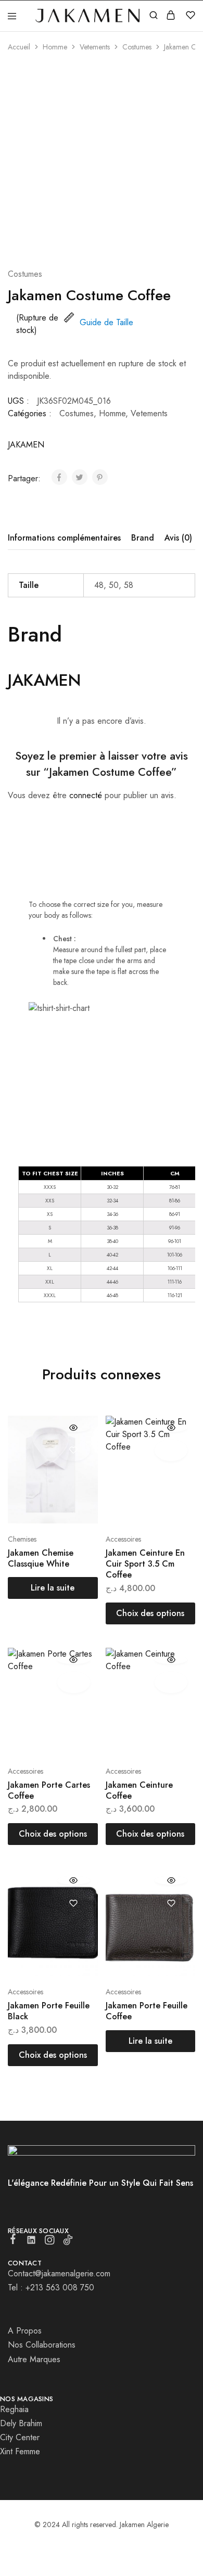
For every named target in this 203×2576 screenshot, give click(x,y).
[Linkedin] (31, 2242)
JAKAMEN (26, 445)
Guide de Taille (106, 322)
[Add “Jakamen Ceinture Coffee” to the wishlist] (171, 1682)
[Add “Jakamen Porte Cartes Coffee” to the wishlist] (74, 1682)
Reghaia (14, 2409)
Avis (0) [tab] (178, 538)
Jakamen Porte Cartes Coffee (49, 1790)
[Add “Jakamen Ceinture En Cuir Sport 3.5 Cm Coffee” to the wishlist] (171, 1450)
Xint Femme (20, 2451)
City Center (20, 2437)
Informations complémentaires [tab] (64, 538)
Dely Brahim (21, 2423)
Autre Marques (34, 2359)
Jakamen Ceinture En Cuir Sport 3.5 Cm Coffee (145, 1564)
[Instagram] (50, 2242)
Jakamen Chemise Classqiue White (41, 1558)
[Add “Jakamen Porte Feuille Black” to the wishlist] (74, 1903)
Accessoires (123, 1539)
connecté (86, 795)
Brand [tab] (143, 538)
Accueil (19, 47)
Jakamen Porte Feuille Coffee (147, 2011)
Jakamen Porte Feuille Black (49, 2011)
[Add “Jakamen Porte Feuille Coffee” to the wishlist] (171, 1903)
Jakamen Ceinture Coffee (139, 1790)
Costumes (137, 47)
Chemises (22, 1539)
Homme (55, 47)
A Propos (25, 2331)
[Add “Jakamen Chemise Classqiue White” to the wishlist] (74, 1450)
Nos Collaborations (42, 2345)
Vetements (95, 47)
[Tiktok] (68, 2242)
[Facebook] (13, 2241)
